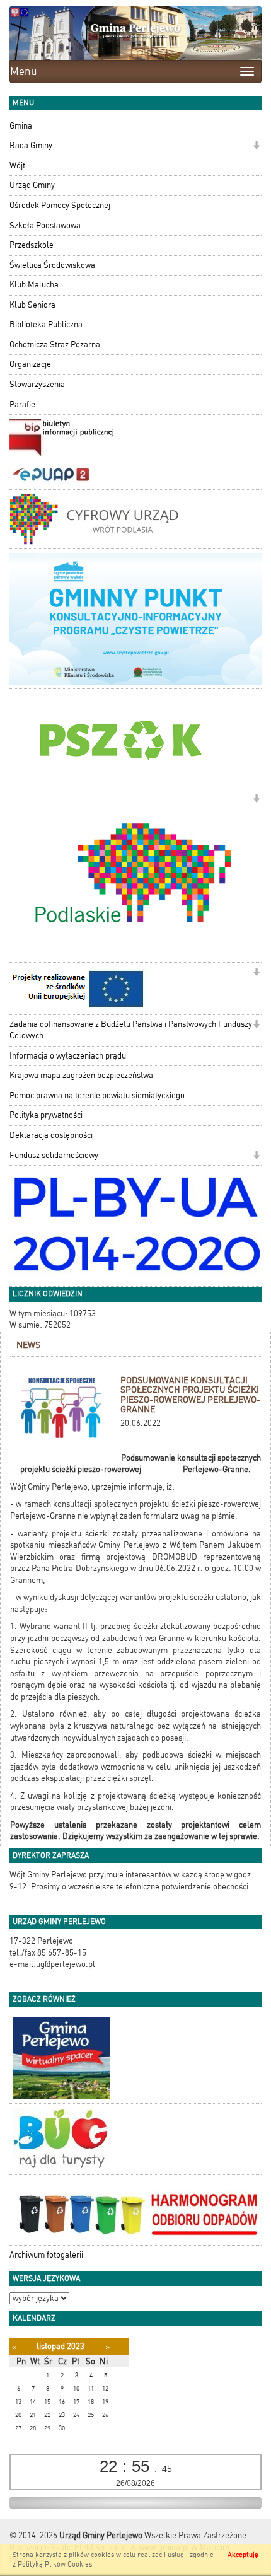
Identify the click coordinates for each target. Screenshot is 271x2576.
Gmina (21, 126)
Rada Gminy (31, 145)
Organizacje (30, 364)
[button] (256, 147)
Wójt (17, 165)
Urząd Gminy (32, 185)
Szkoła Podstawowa (45, 225)
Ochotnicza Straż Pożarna (55, 345)
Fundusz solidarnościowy (54, 1155)
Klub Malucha (34, 285)
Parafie (22, 404)
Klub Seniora (32, 305)
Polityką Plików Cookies (55, 2564)
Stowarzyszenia (37, 384)
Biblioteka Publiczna (46, 324)
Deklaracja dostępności (51, 1135)
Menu (24, 71)
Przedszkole (32, 245)
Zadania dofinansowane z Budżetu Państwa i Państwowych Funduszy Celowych (131, 1030)
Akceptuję (243, 2555)
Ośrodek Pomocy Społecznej (60, 205)
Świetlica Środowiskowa (52, 265)
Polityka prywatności (46, 1115)
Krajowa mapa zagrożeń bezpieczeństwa (81, 1075)
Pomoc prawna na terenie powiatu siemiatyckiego (97, 1095)
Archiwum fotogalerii (46, 2255)
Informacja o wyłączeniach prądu (68, 1056)
